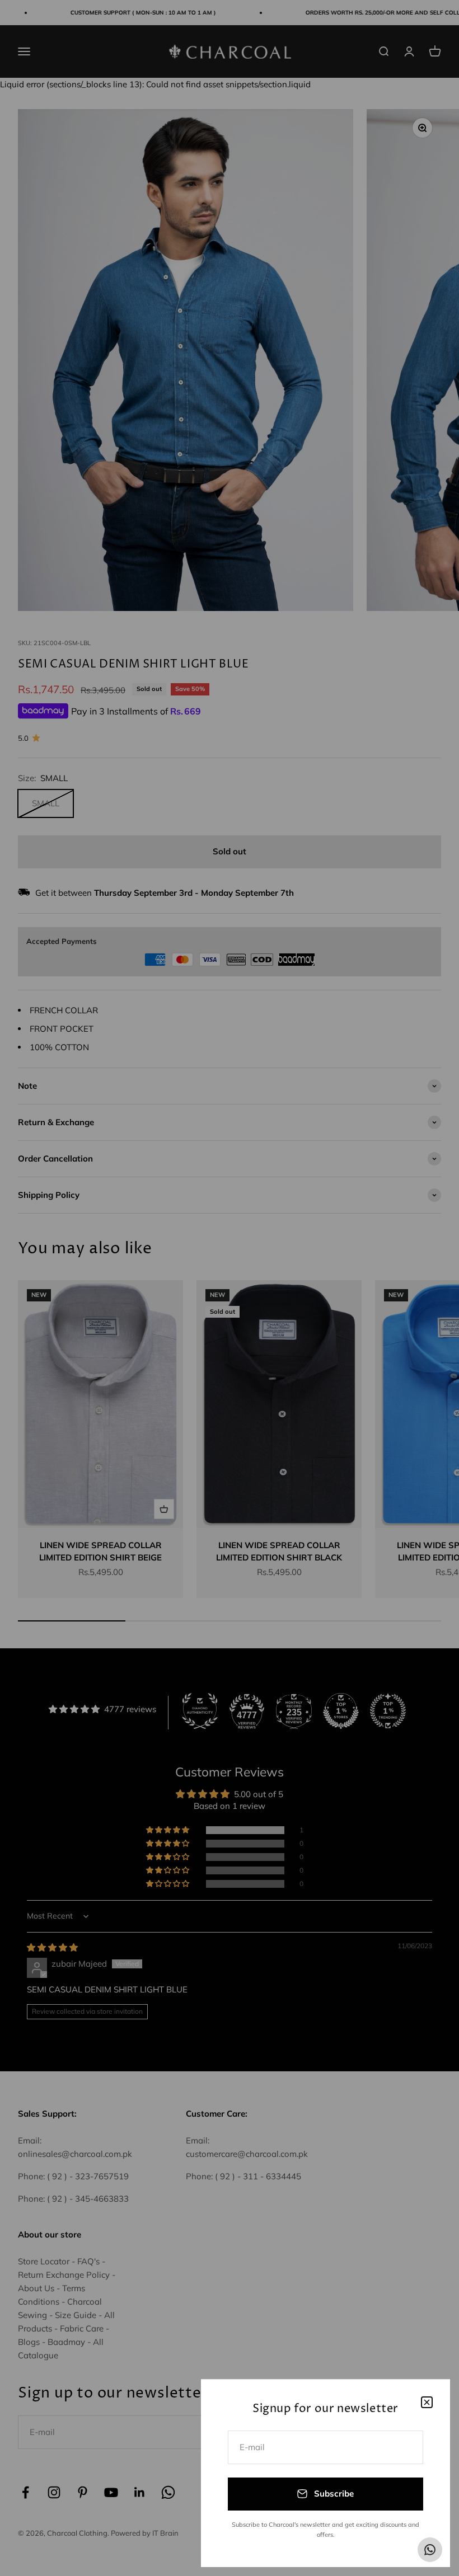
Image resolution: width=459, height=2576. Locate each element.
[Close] (427, 2402)
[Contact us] (430, 2550)
